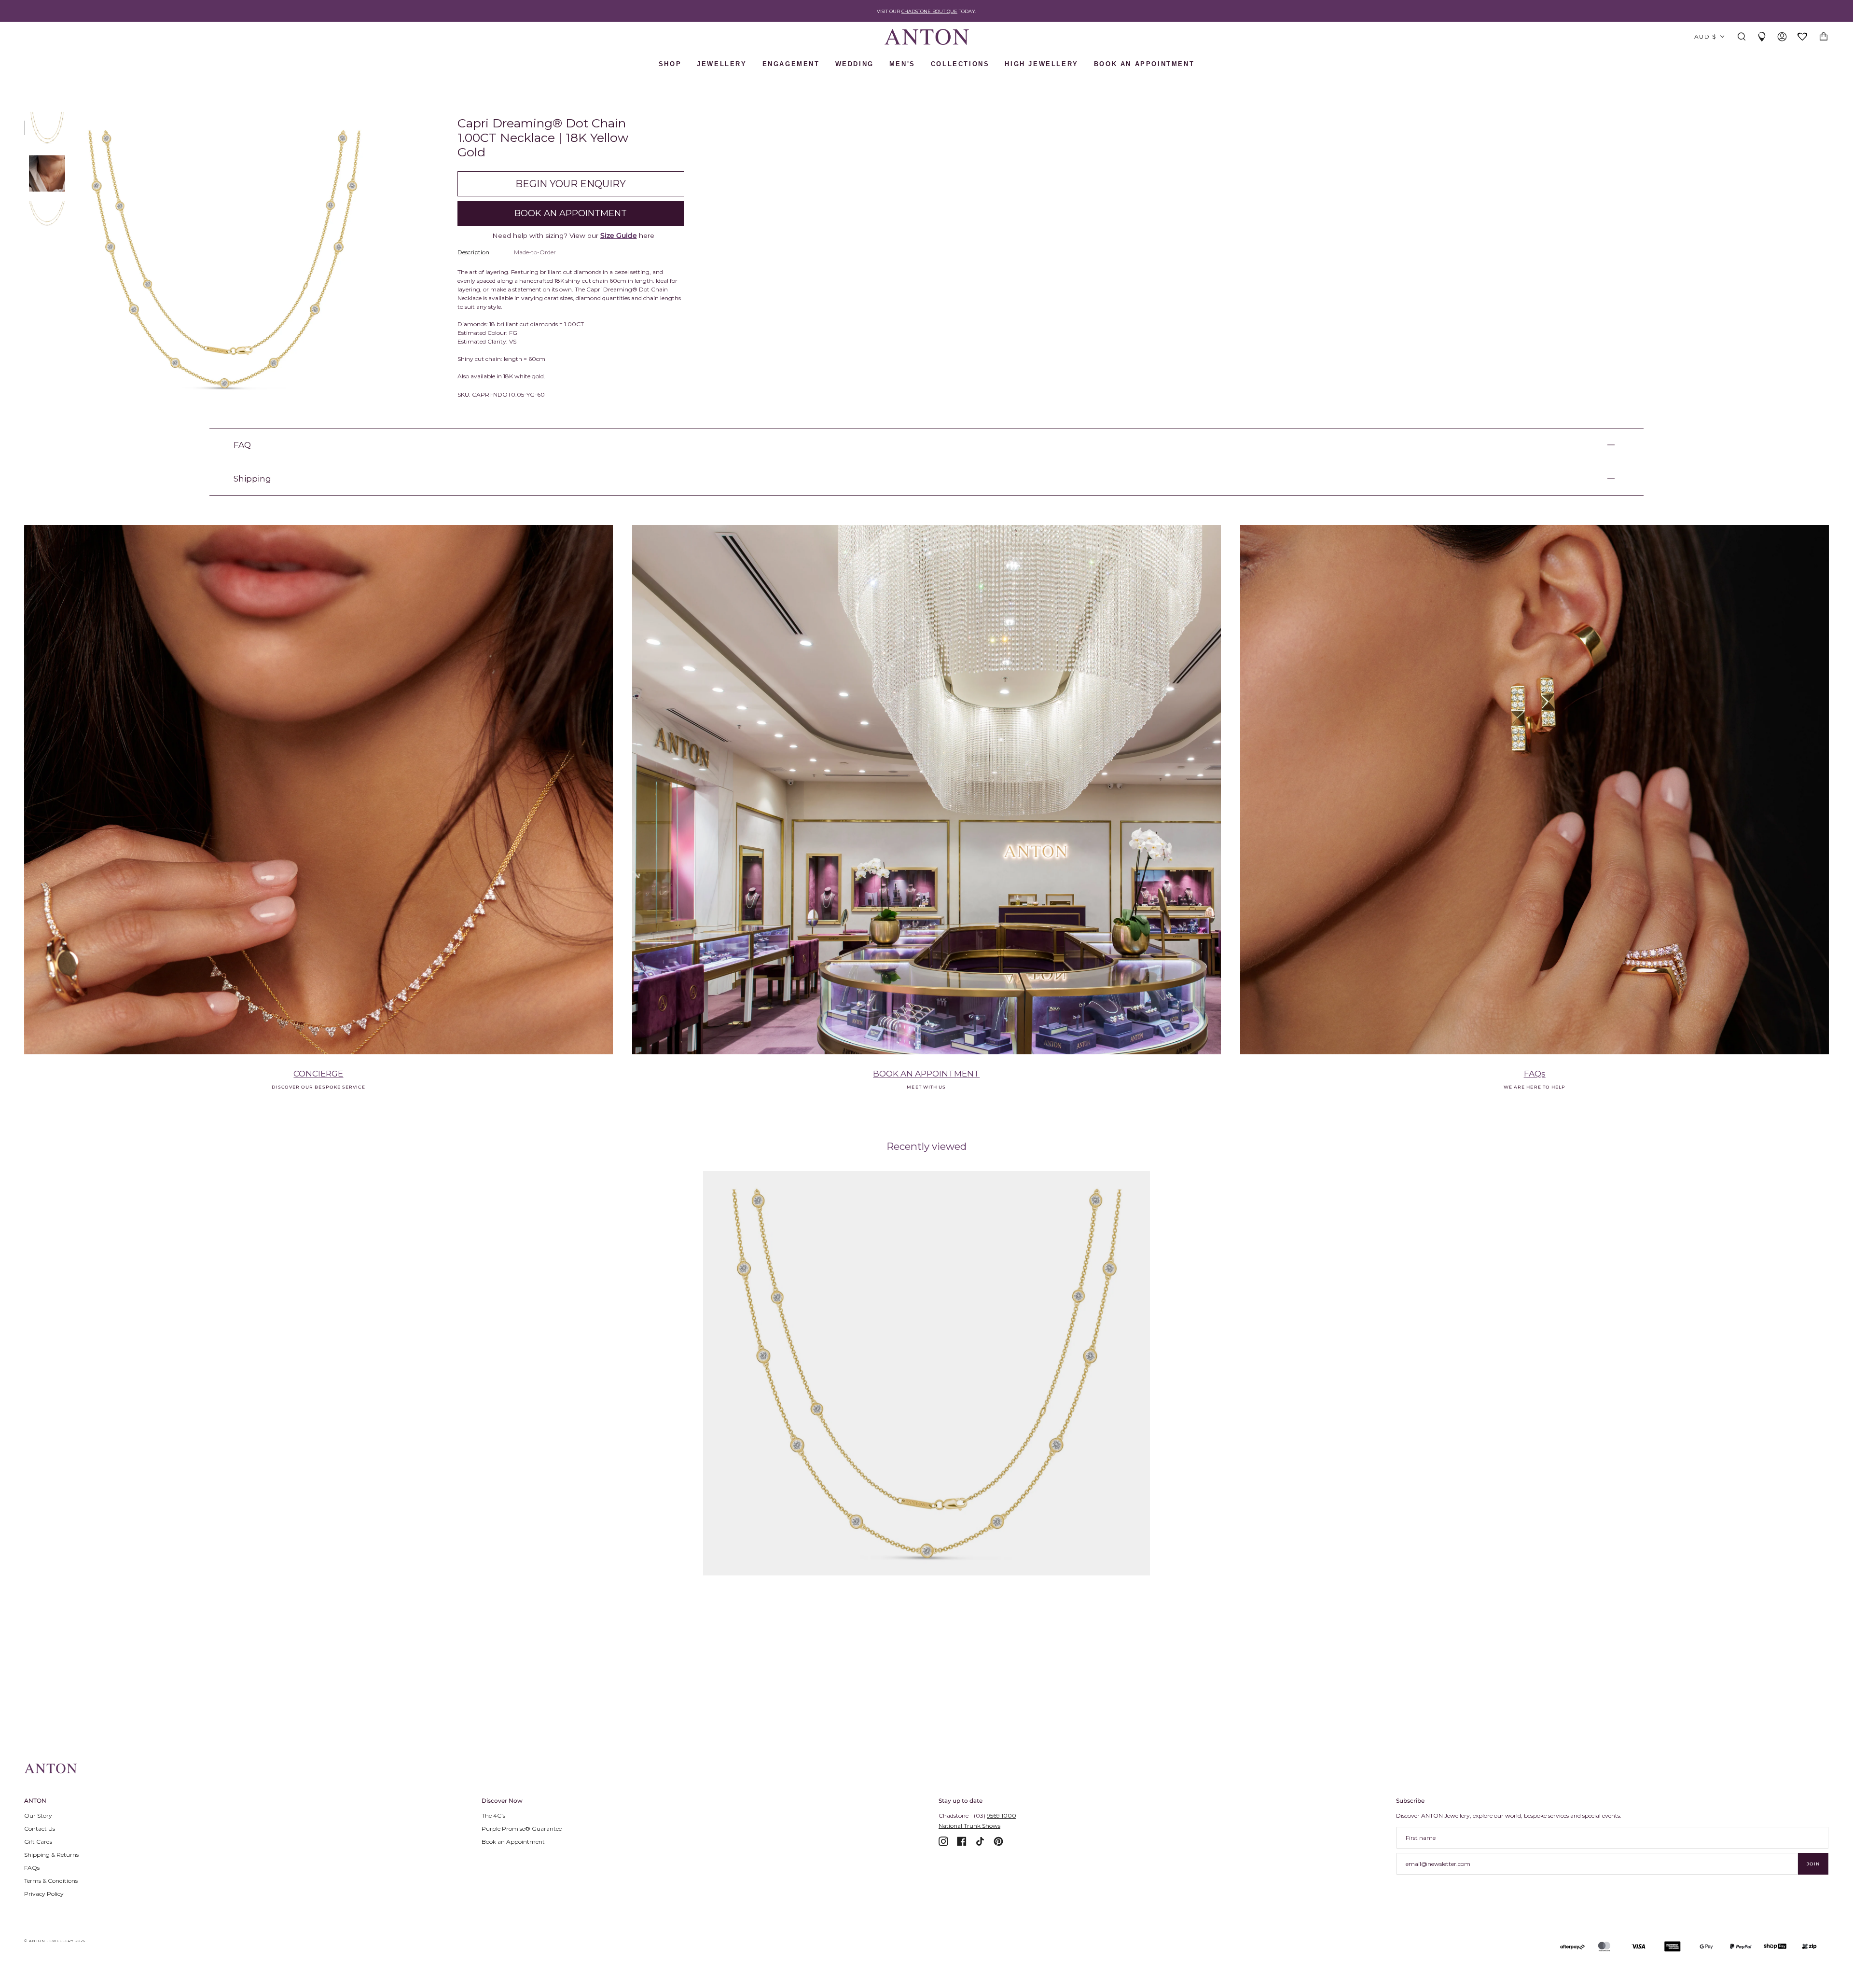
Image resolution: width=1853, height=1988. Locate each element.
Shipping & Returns (51, 1855)
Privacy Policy (44, 1894)
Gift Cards (38, 1842)
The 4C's (493, 1815)
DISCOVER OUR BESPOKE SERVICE (318, 1087)
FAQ (242, 445)
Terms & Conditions (51, 1881)
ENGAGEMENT (791, 64)
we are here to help (1535, 1087)
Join (1813, 1864)
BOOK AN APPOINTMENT (1144, 64)
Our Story (38, 1815)
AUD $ (1705, 36)
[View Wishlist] (1803, 37)
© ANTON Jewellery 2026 (55, 1941)
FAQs (1535, 1073)
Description (473, 252)
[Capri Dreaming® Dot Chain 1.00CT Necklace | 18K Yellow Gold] (927, 1373)
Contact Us (40, 1829)
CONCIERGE (318, 1073)
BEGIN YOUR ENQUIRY (571, 184)
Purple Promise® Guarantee (522, 1829)
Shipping (252, 478)
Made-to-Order (535, 252)
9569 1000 (1002, 1815)
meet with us (926, 1087)
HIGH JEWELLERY (1041, 64)
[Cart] (1824, 37)
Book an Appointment (513, 1842)
